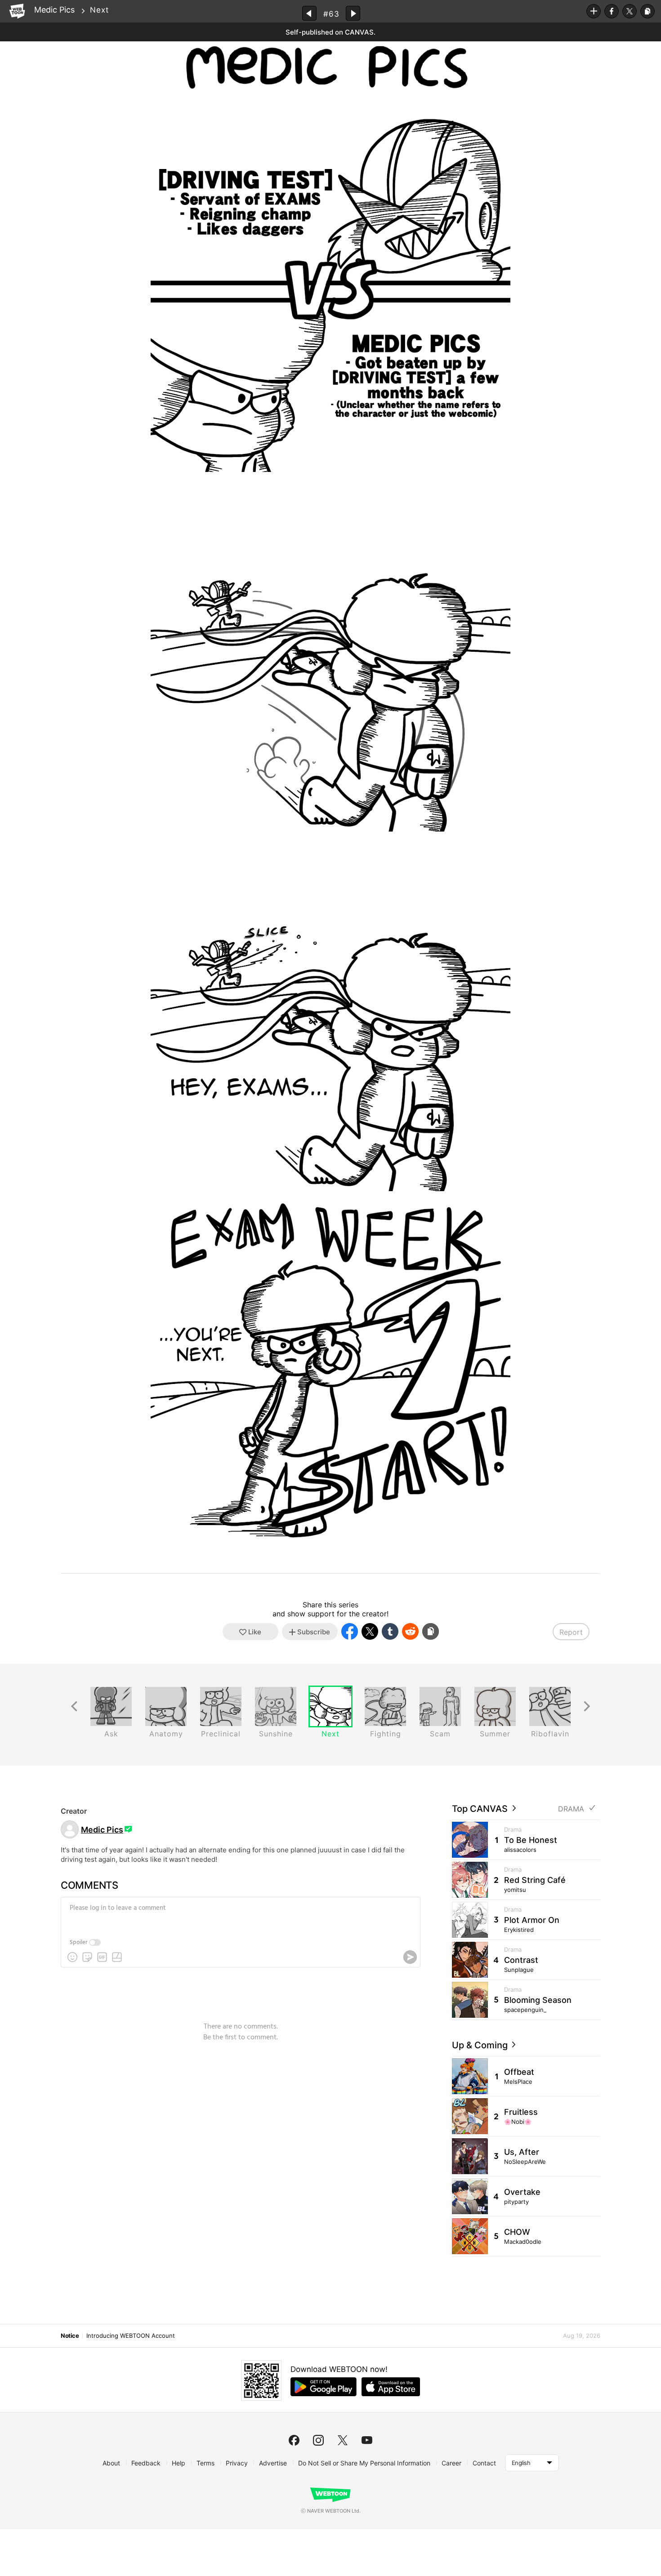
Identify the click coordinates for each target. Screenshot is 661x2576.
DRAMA (571, 1809)
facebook (294, 2440)
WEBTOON (17, 11)
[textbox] (240, 1915)
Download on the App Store (391, 2387)
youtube (367, 2440)
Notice (70, 2336)
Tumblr (390, 1631)
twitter (343, 2440)
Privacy (237, 2463)
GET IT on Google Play (324, 2387)
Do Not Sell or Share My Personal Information (364, 2463)
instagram (318, 2440)
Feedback (146, 2463)
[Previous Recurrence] (74, 1706)
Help (179, 2463)
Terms (205, 2463)
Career (451, 2463)
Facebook (612, 11)
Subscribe (594, 11)
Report (571, 1632)
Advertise (273, 2463)
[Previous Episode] (309, 13)
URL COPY (648, 11)
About (111, 2463)
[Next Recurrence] (587, 1706)
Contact (484, 2463)
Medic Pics (54, 10)
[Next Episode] (353, 13)
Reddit (410, 1631)
